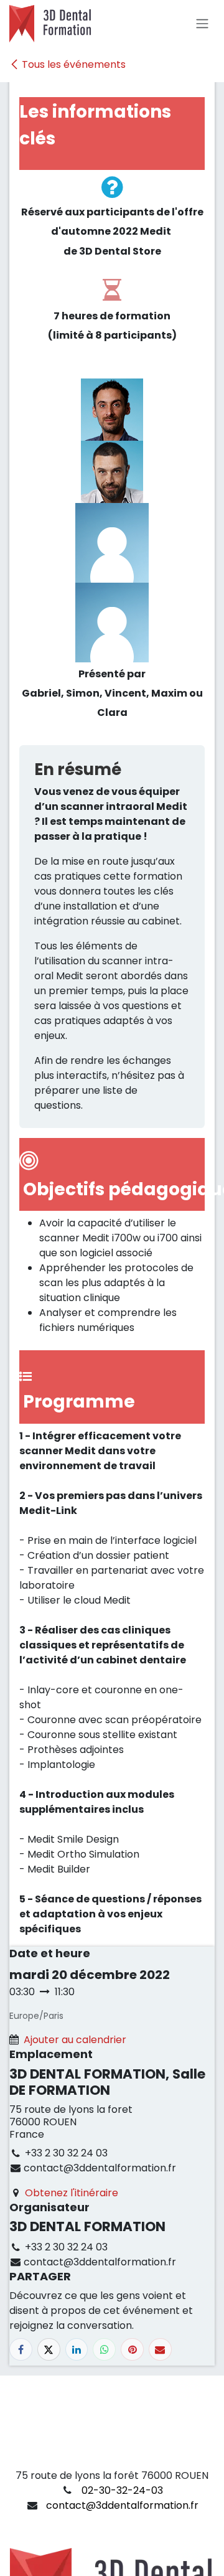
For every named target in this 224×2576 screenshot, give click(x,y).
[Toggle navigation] (202, 24)
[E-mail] (160, 2350)
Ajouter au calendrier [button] (75, 2040)
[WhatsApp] (104, 2350)
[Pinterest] (132, 2350)
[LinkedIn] (77, 2350)
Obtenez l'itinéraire (72, 2193)
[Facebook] (21, 2350)
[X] (49, 2350)
